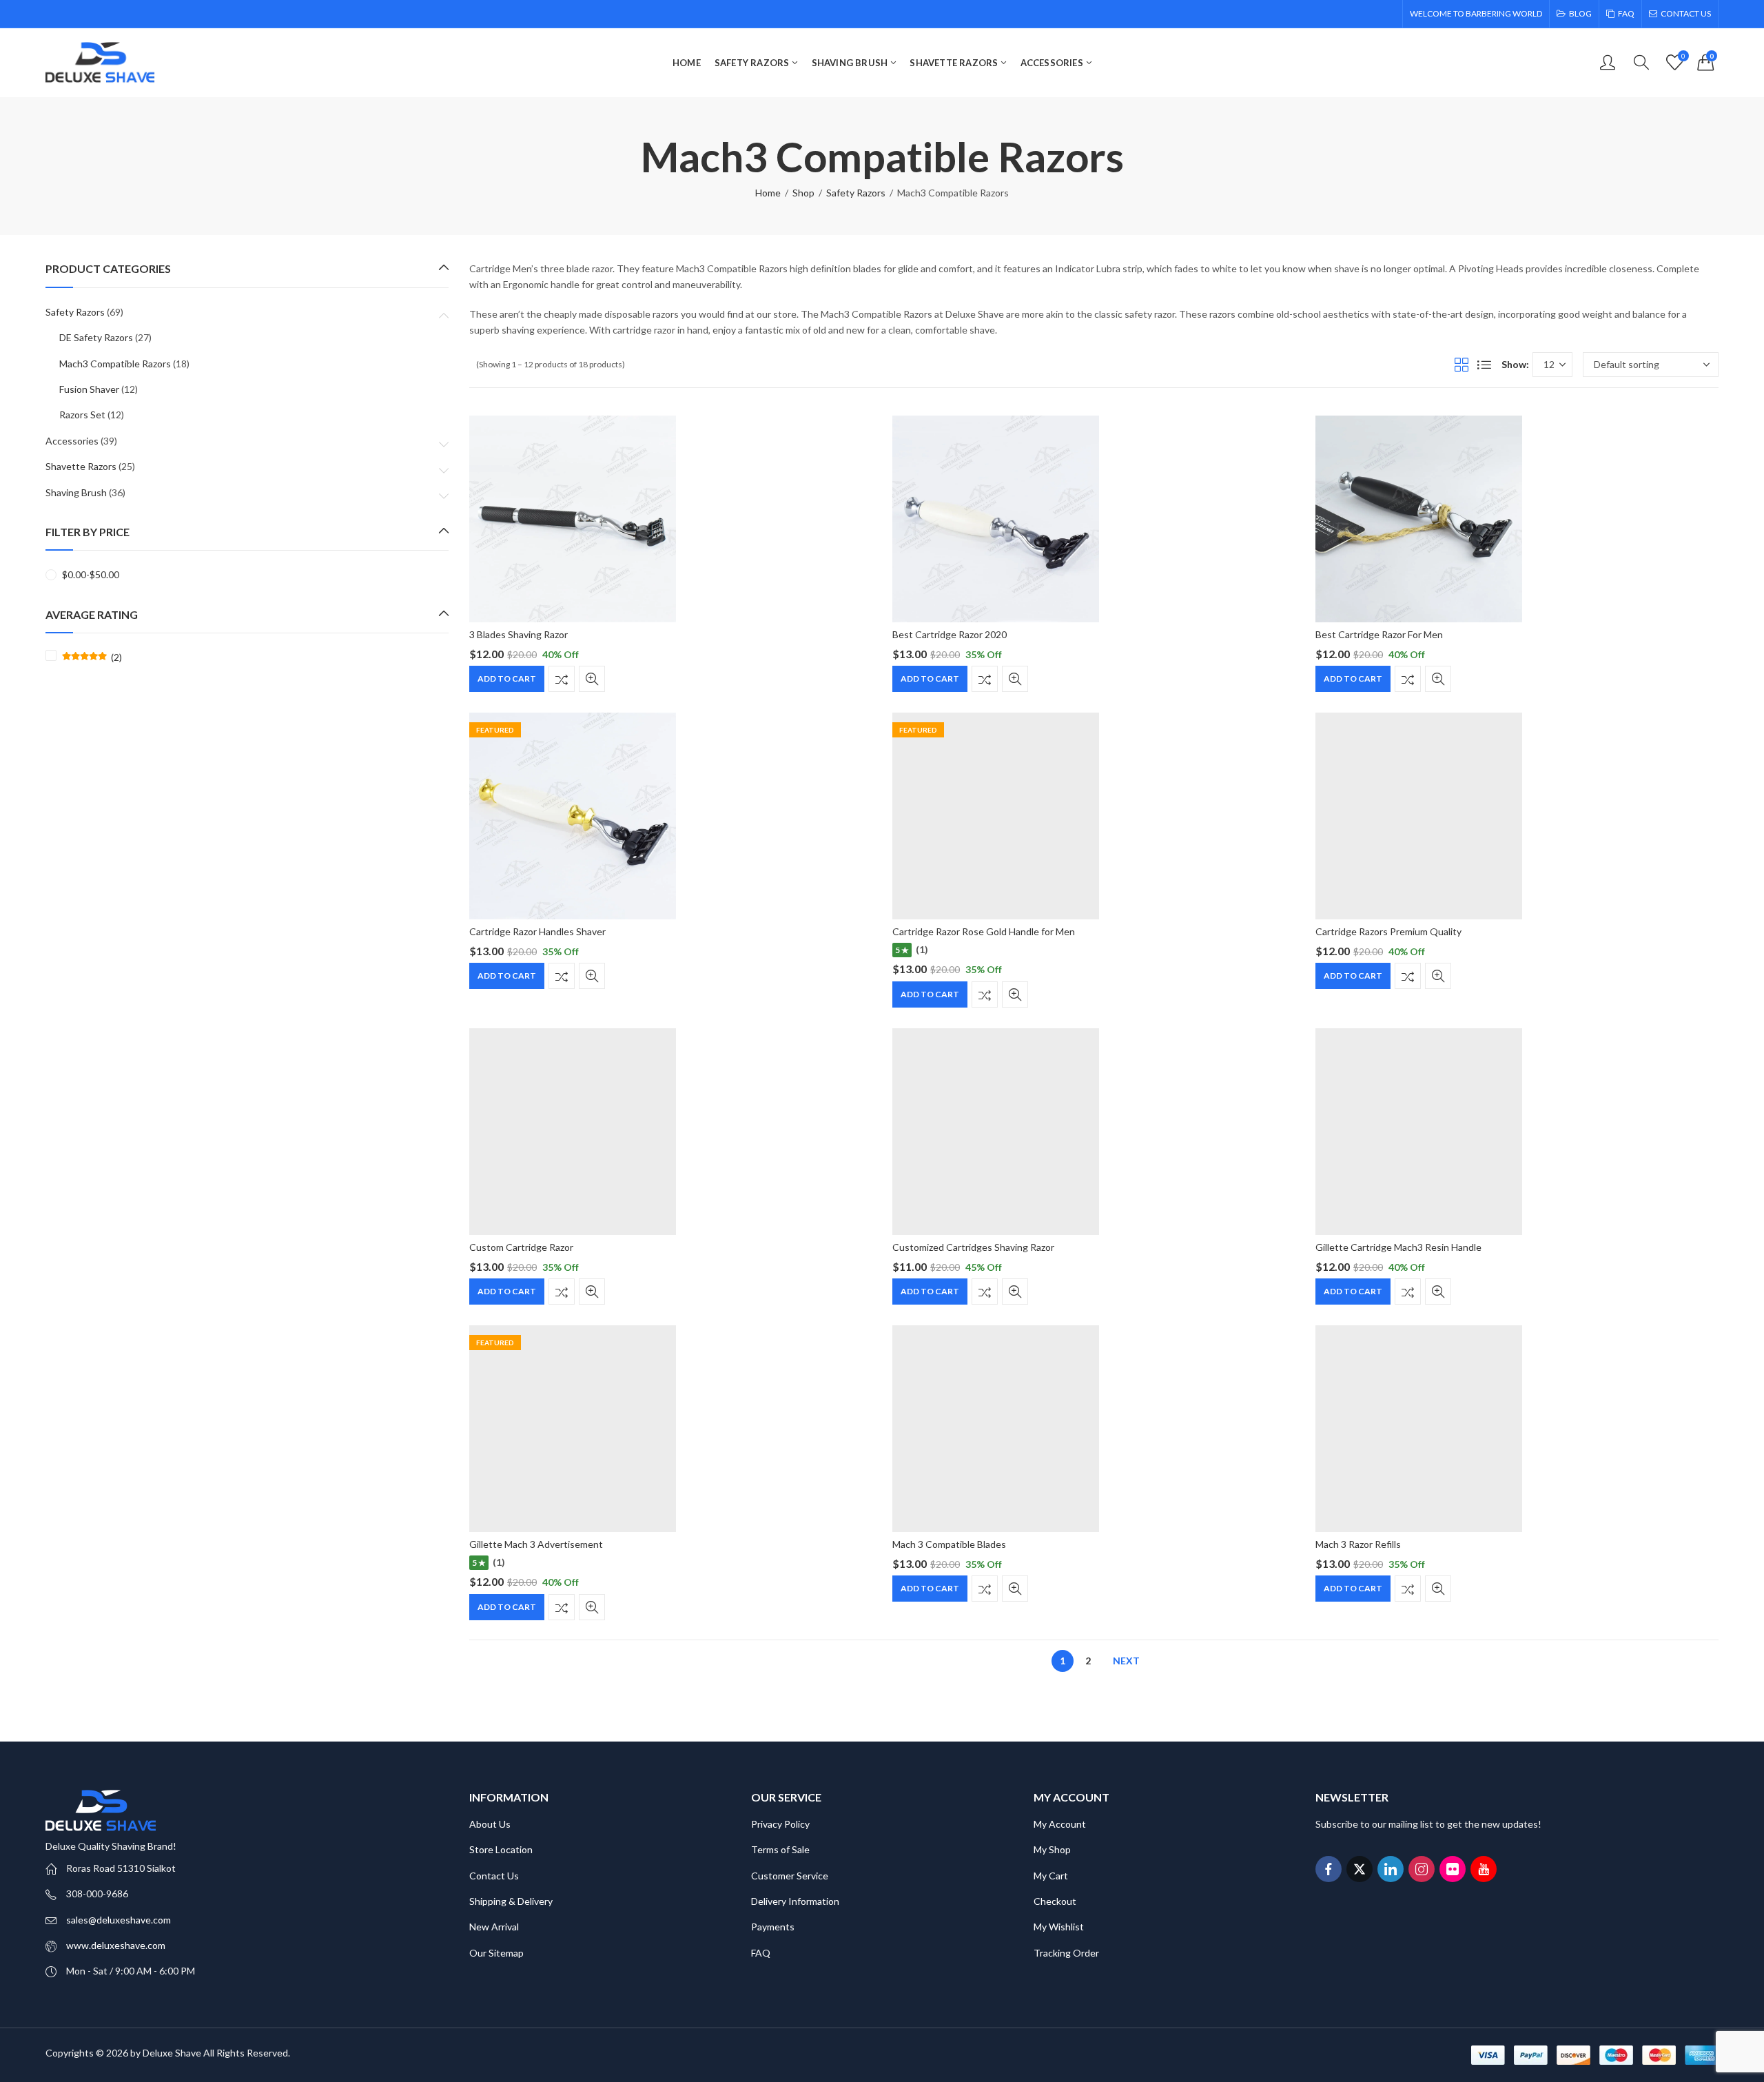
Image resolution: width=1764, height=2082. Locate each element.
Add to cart (507, 678)
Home (768, 193)
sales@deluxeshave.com (119, 1920)
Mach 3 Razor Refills (1358, 1544)
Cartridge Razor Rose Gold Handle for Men (984, 931)
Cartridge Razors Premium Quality (1388, 931)
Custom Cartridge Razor (521, 1247)
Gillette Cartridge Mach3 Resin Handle (1398, 1247)
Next (1126, 1661)
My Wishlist (1059, 1927)
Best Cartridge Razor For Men (1379, 634)
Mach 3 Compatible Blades (949, 1544)
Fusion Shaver (89, 389)
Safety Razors (856, 193)
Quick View (592, 679)
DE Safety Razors (96, 337)
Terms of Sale (780, 1849)
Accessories (72, 441)
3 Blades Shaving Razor (519, 634)
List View (1484, 365)
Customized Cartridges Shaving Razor (973, 1247)
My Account (1060, 1824)
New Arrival (494, 1927)
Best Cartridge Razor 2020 (950, 634)
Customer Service (790, 1876)
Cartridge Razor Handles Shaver (537, 931)
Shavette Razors (81, 466)
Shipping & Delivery (511, 1901)
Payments (773, 1927)
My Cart (1051, 1876)
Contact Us (494, 1876)
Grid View (1462, 365)
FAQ (761, 1953)
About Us (490, 1824)
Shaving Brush (76, 492)
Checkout (1055, 1901)
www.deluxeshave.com (116, 1945)
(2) (92, 657)
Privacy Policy (780, 1824)
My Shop (1052, 1849)
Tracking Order (1066, 1953)
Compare (562, 679)
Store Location (501, 1849)
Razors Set (82, 415)
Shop (803, 193)
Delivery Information (795, 1901)
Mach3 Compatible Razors (115, 364)
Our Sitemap (496, 1953)
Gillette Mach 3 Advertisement (536, 1544)
